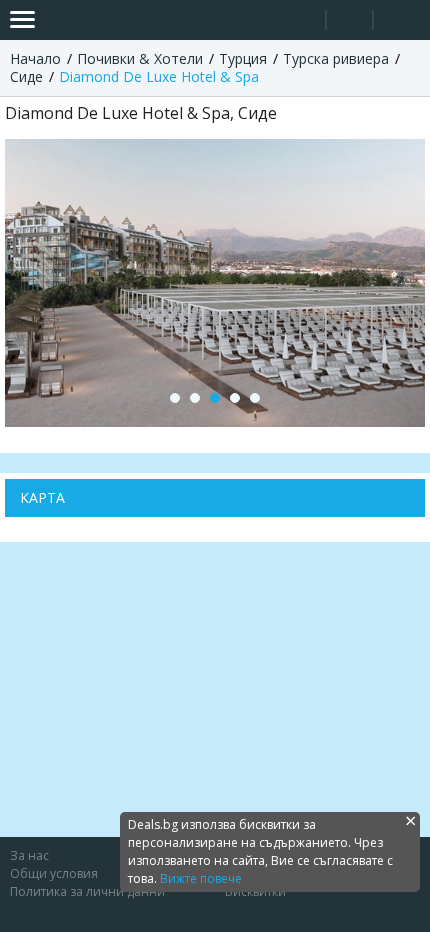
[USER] (351, 22)
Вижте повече (201, 878)
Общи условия (54, 873)
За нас (29, 855)
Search (302, 20)
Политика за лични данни (87, 891)
